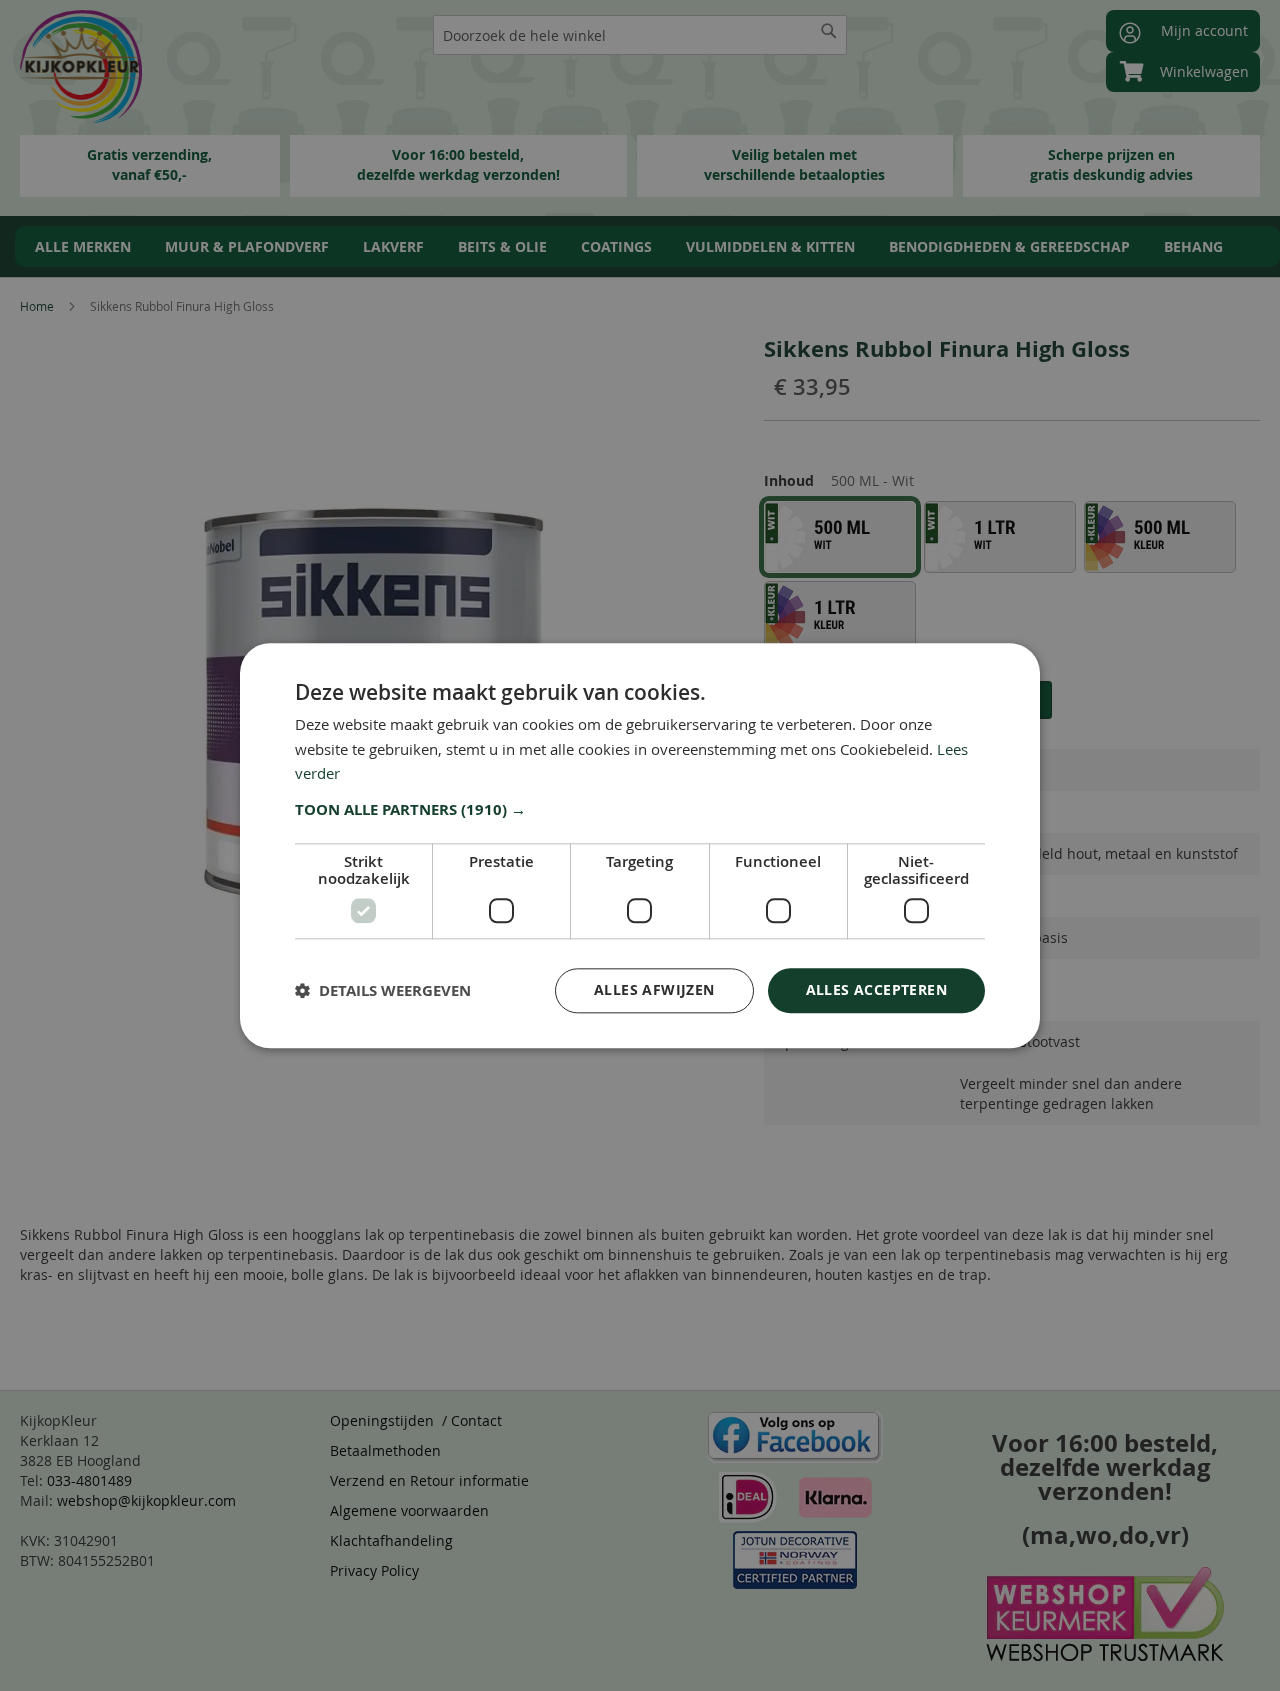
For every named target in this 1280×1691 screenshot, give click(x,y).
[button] (640, 810)
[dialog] (640, 845)
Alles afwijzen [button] (654, 989)
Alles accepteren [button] (876, 989)
